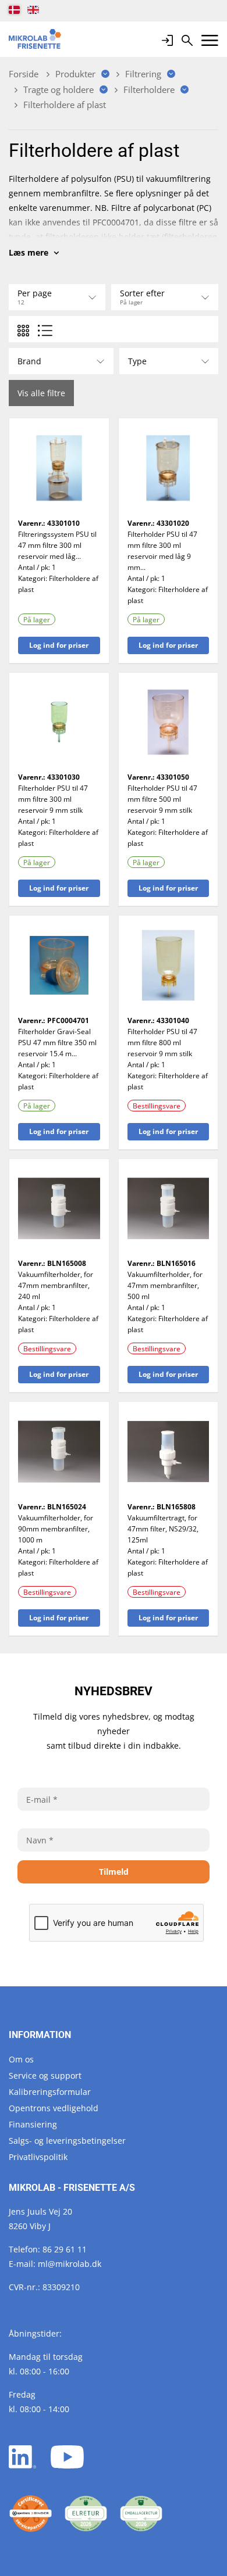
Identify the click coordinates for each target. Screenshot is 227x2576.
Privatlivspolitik (38, 2157)
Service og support (45, 2075)
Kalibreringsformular (50, 2092)
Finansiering (33, 2124)
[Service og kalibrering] (31, 2514)
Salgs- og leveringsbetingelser (67, 2141)
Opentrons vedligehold (54, 2108)
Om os (21, 2059)
